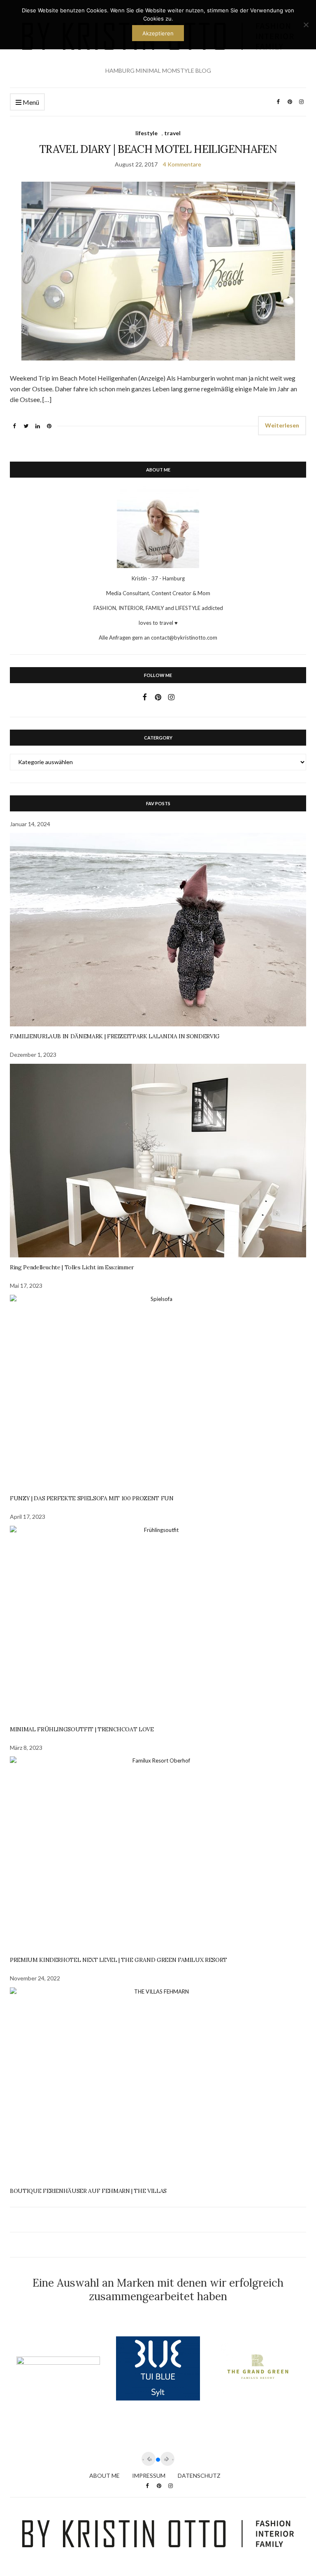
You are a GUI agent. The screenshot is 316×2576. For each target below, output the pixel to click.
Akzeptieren (158, 33)
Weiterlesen (282, 425)
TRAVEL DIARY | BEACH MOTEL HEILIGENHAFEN (158, 149)
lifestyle (146, 133)
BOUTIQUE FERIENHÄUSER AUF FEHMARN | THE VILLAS (88, 2191)
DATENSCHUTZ (199, 2476)
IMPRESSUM (149, 2476)
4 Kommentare (182, 164)
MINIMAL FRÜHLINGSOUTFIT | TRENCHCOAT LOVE (82, 1729)
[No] (306, 25)
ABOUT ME (105, 2476)
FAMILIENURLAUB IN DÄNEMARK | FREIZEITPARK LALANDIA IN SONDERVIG (115, 1036)
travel (172, 133)
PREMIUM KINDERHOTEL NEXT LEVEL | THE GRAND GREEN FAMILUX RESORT (118, 1960)
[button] (158, 2460)
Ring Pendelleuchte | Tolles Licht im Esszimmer (72, 1267)
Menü (30, 102)
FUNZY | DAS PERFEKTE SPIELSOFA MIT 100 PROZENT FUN (92, 1498)
